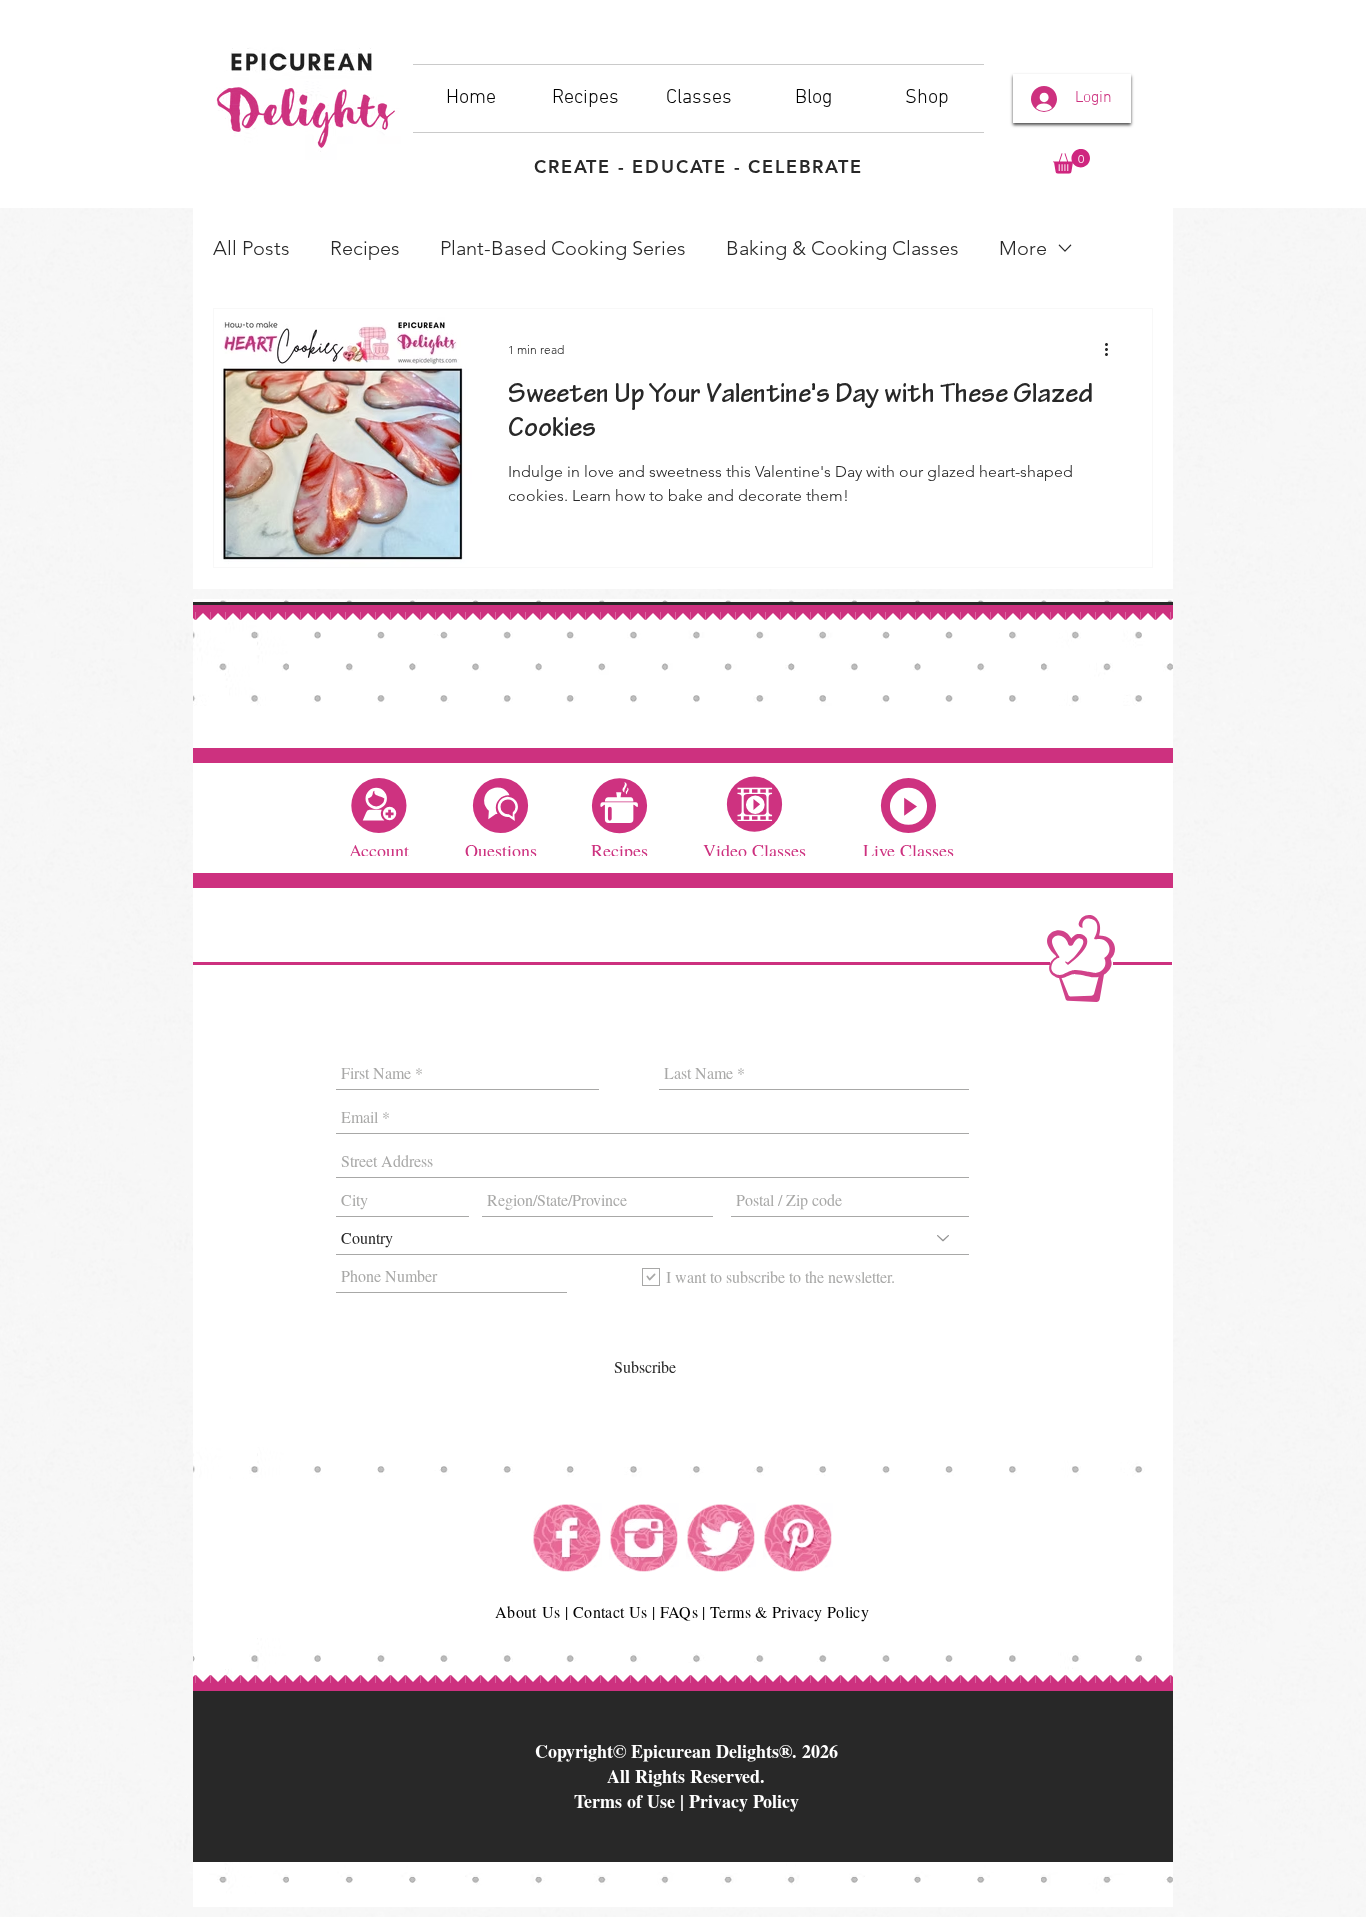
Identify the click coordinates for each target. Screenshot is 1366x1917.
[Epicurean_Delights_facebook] (567, 1538)
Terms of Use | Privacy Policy (686, 1801)
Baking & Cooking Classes (842, 248)
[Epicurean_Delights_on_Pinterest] (798, 1538)
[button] (1071, 161)
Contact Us (610, 1611)
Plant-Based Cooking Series (563, 248)
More (1023, 248)
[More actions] (1113, 350)
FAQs (679, 1611)
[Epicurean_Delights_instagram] (644, 1538)
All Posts (251, 248)
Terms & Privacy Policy (789, 1611)
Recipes (365, 248)
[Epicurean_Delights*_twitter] (721, 1538)
